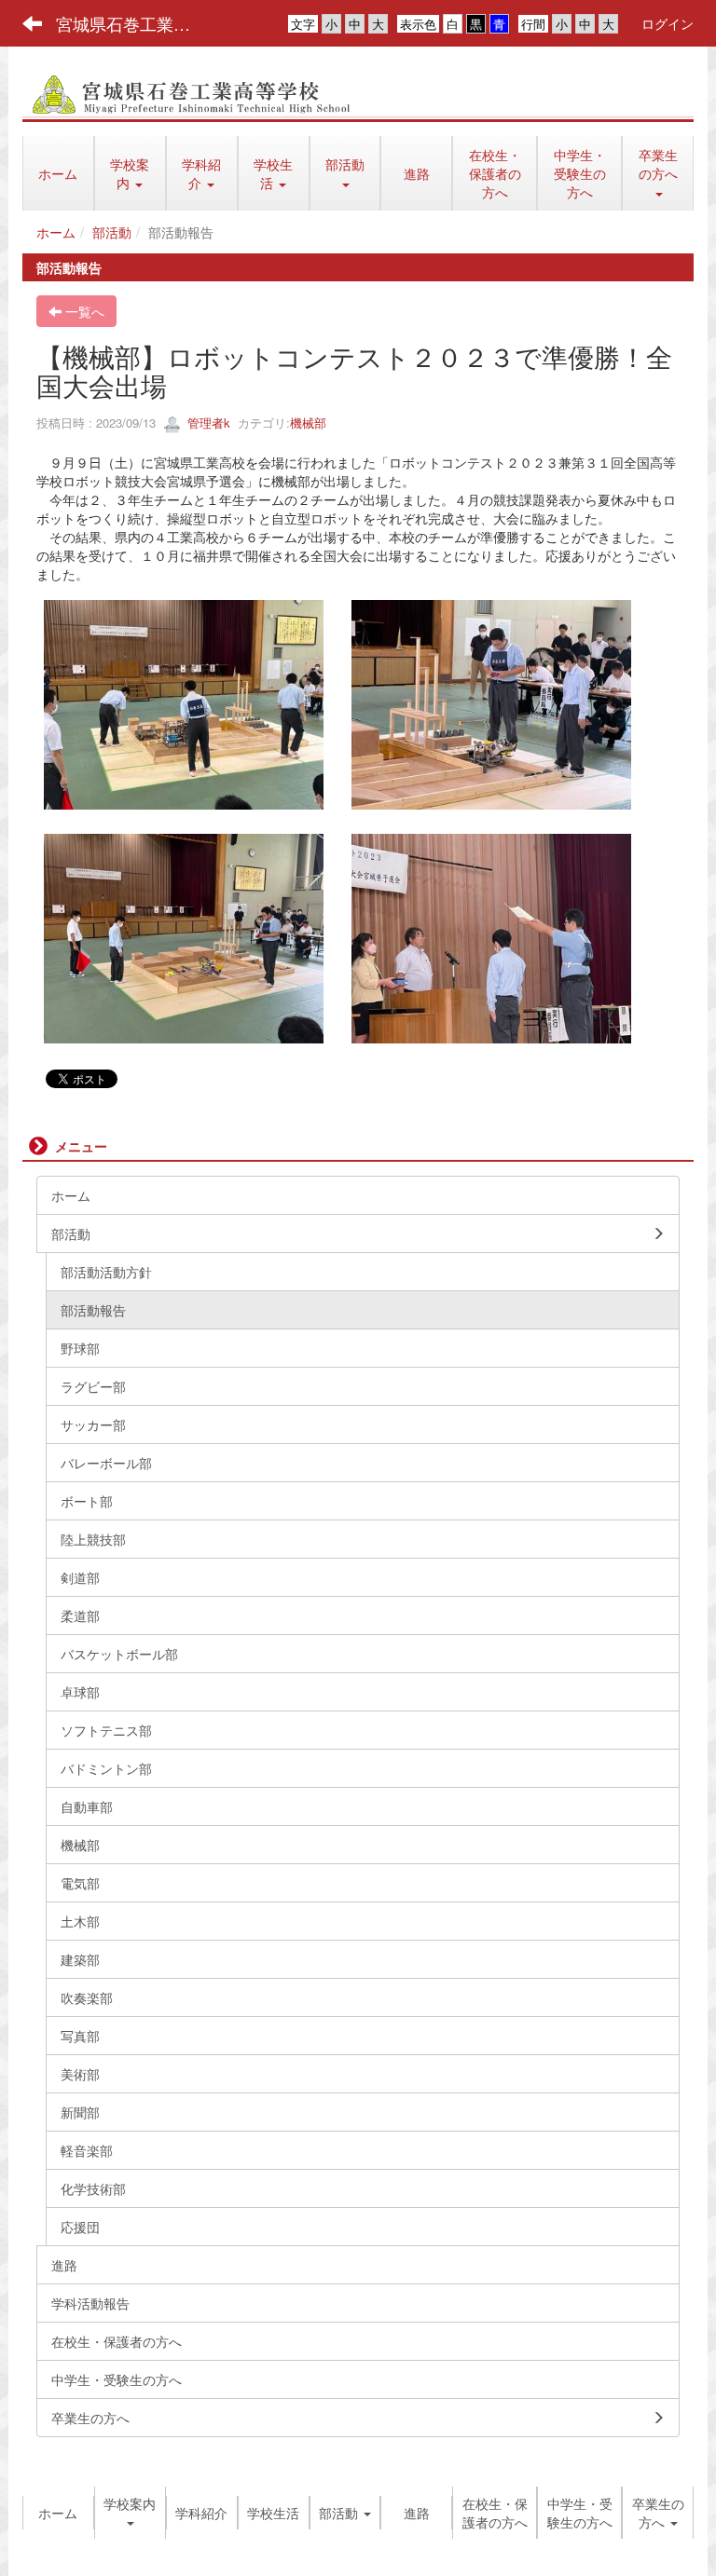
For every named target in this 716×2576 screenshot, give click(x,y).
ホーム (56, 232)
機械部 (308, 423)
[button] (130, 173)
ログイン (668, 23)
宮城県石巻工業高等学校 (135, 23)
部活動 (112, 232)
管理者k (207, 423)
